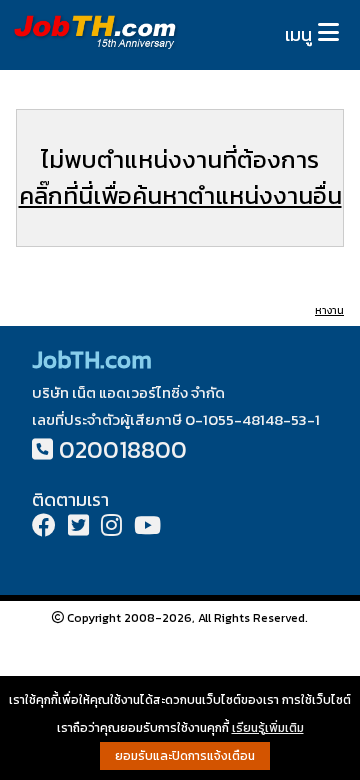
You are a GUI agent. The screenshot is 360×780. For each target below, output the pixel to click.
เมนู (298, 34)
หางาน (329, 310)
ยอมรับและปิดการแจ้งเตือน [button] (185, 756)
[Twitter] (78, 527)
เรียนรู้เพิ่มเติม (268, 728)
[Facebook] (44, 527)
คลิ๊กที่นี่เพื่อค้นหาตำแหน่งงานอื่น (180, 195)
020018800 (123, 449)
